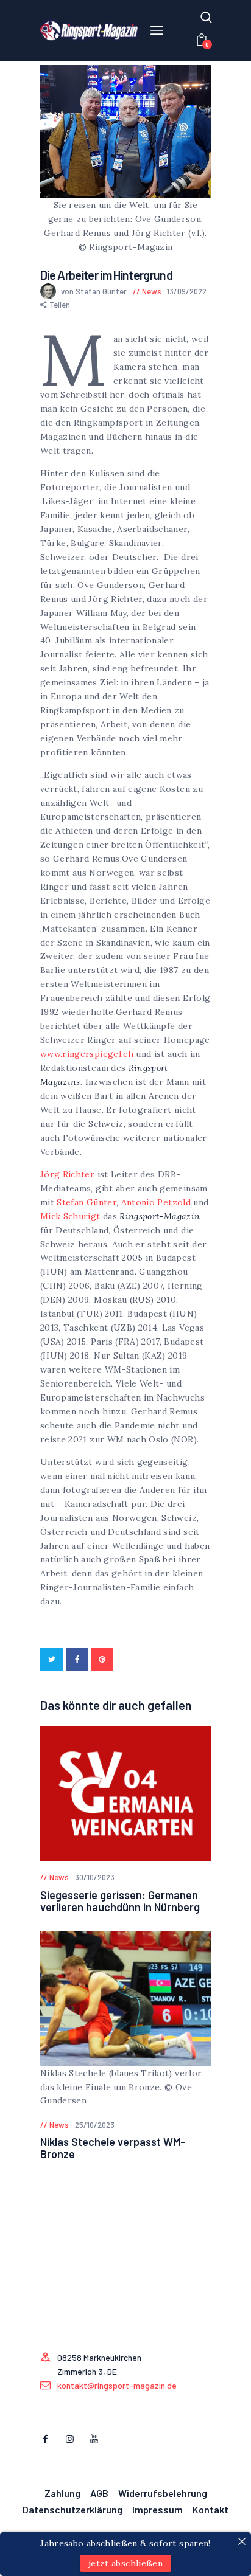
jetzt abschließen (125, 2563)
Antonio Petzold (156, 1202)
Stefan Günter (87, 1202)
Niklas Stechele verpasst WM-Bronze (113, 2148)
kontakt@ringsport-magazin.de (117, 2385)
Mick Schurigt (70, 1216)
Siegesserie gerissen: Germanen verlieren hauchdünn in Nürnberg (120, 1901)
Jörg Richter (67, 1174)
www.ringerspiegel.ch (87, 1054)
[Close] (242, 2541)
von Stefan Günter (95, 291)
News (152, 291)
